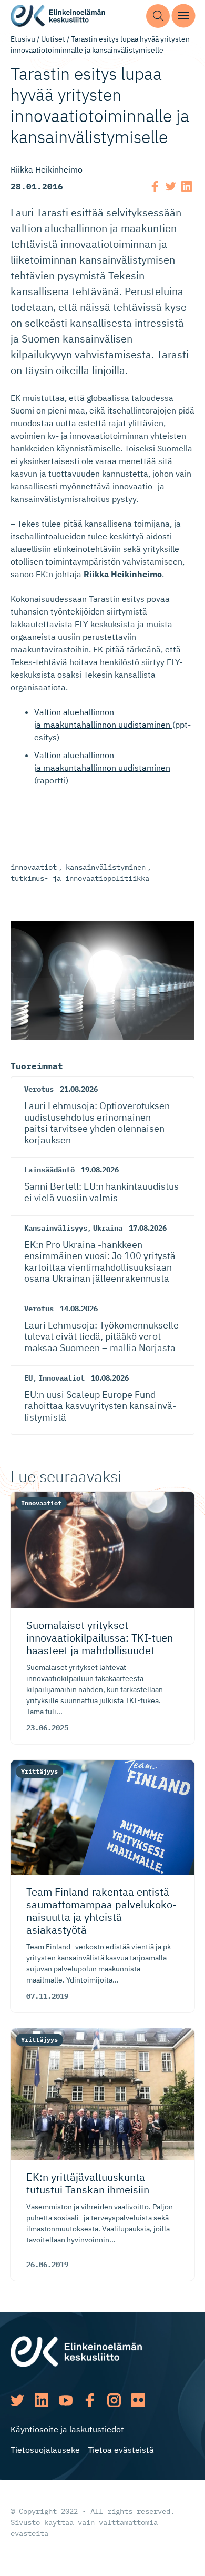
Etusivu (23, 39)
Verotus (39, 1089)
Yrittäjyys (39, 1771)
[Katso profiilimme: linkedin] (42, 2400)
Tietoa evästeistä (121, 2450)
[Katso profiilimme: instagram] (114, 2400)
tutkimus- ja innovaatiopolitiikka (80, 878)
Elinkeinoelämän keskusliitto (58, 16)
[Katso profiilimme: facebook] (90, 2400)
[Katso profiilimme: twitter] (17, 2400)
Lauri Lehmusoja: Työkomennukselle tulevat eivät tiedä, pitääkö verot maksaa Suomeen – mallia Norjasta (101, 1336)
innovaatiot (34, 867)
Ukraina (108, 1228)
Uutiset (53, 39)
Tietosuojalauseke (45, 2450)
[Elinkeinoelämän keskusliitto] (76, 2351)
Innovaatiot (61, 1378)
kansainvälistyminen (106, 867)
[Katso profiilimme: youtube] (66, 2400)
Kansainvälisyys (56, 1228)
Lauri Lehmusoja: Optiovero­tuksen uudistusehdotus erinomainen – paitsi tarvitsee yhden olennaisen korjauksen (97, 1123)
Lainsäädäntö (49, 1170)
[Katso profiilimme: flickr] (138, 2400)
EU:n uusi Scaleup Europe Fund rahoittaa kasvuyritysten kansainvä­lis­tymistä (100, 1406)
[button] (158, 16)
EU (28, 1378)
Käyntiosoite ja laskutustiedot (67, 2429)
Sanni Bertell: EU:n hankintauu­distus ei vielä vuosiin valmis (101, 1192)
